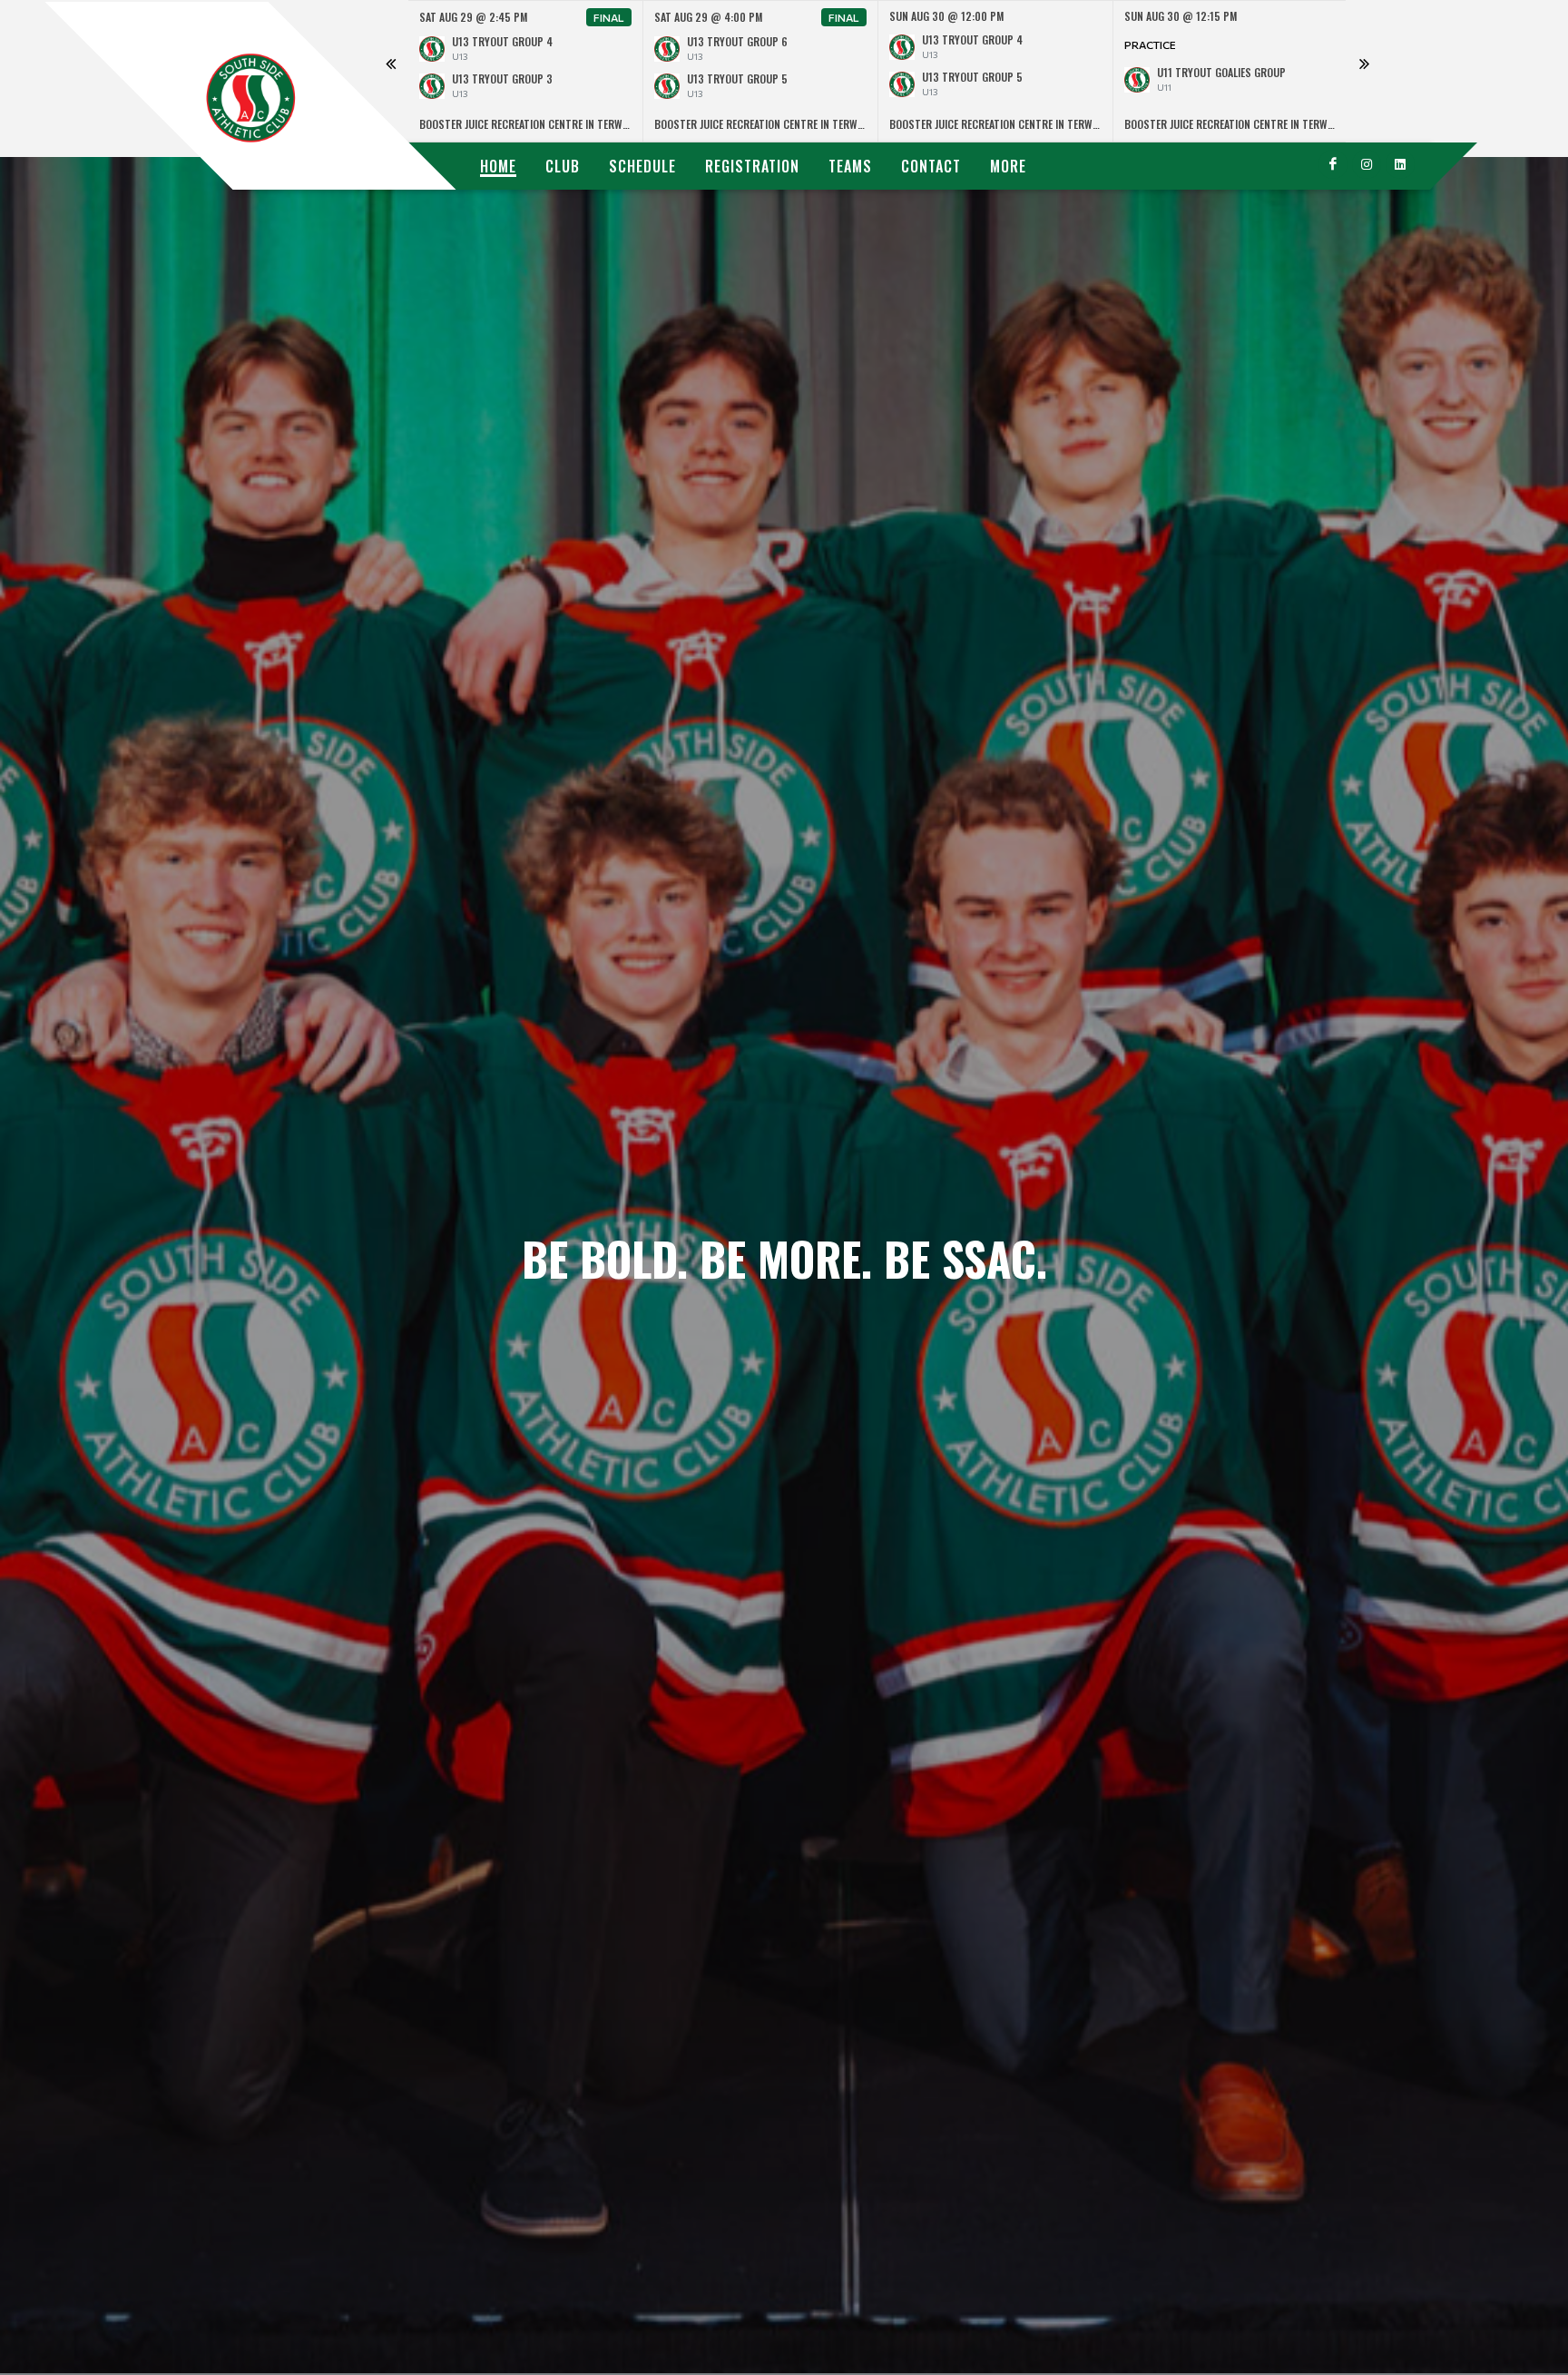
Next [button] (1364, 72)
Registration (752, 166)
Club (563, 166)
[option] (526, 71)
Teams (850, 166)
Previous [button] (390, 72)
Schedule (642, 166)
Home (498, 166)
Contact (931, 166)
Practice (1150, 44)
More (1008, 166)
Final (609, 17)
